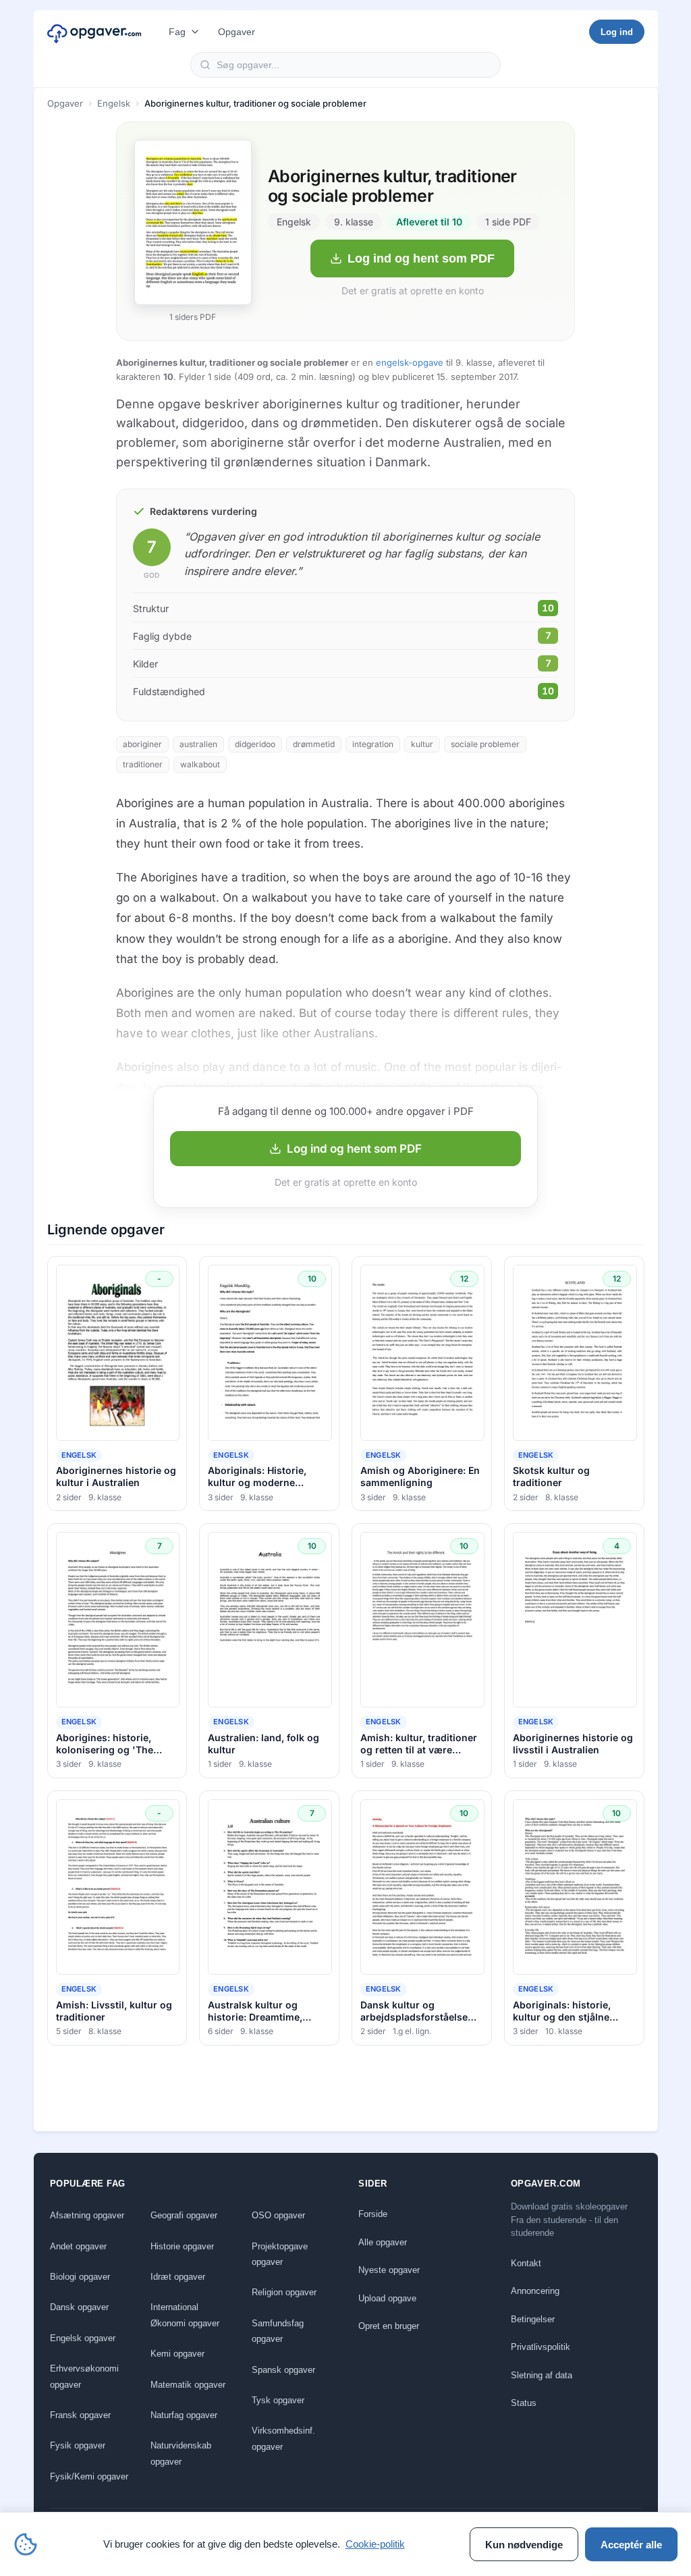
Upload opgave (387, 2298)
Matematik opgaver (188, 2385)
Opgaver (237, 32)
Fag (177, 32)
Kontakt (526, 2263)
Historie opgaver (182, 2246)
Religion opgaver (284, 2292)
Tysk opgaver (278, 2400)
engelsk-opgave (410, 362)
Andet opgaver (78, 2246)
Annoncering (535, 2291)
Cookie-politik (375, 2544)
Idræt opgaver (178, 2277)
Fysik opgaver (78, 2445)
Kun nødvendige (524, 2545)
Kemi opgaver (177, 2354)
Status (524, 2403)
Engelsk (114, 103)
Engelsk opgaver (83, 2338)
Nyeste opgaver (389, 2270)
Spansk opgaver (283, 2370)
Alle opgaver (383, 2242)
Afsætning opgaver (87, 2215)
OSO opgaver (278, 2215)
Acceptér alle (631, 2545)
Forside (373, 2214)
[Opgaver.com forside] (94, 32)
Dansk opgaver (79, 2307)
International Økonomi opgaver (185, 2315)
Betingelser (533, 2319)
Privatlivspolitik (541, 2347)
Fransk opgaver (80, 2415)
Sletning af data (542, 2375)
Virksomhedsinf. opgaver (283, 2438)
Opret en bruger (389, 2326)
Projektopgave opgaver (280, 2254)
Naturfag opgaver (184, 2415)
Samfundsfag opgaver (278, 2331)
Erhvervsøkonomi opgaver (84, 2376)
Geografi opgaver (184, 2215)
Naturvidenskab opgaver (181, 2453)
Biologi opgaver (80, 2277)
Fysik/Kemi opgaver (89, 2476)
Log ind (617, 32)
